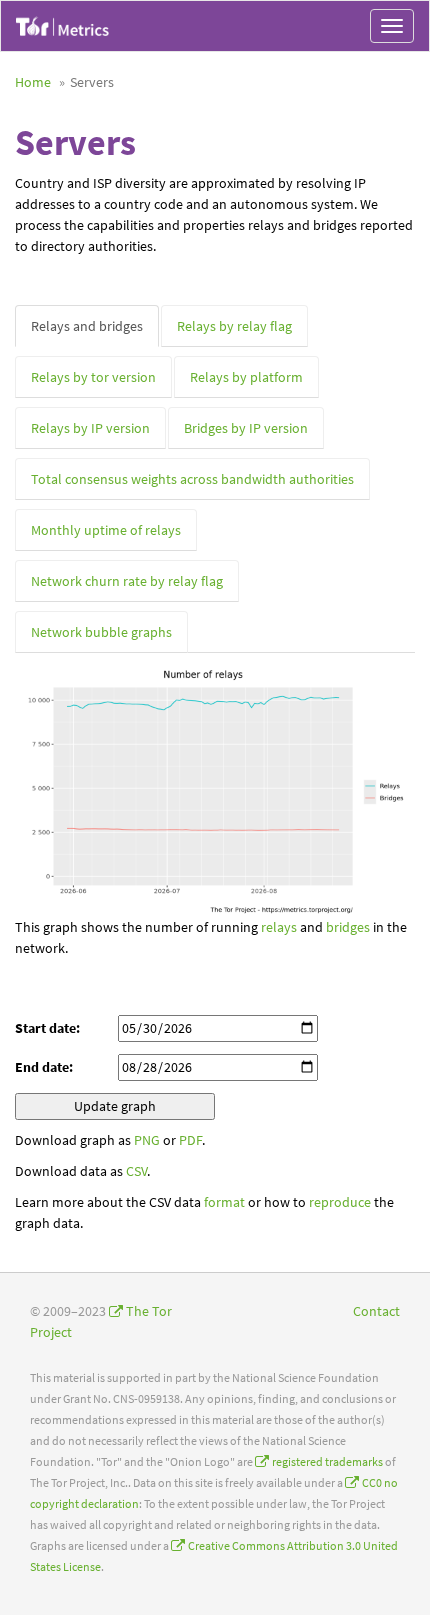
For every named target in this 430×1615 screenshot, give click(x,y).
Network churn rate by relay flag (127, 581)
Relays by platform (246, 377)
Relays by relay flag (234, 326)
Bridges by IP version (246, 428)
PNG (147, 1140)
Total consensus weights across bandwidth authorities (192, 479)
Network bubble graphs (101, 632)
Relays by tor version (93, 377)
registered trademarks (327, 1461)
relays (279, 927)
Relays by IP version (90, 428)
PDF (190, 1140)
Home (33, 82)
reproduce (340, 1202)
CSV (136, 1171)
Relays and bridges (87, 326)
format (224, 1202)
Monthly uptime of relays (106, 530)
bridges (348, 927)
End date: (44, 1067)
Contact (376, 1311)
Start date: (47, 1028)
